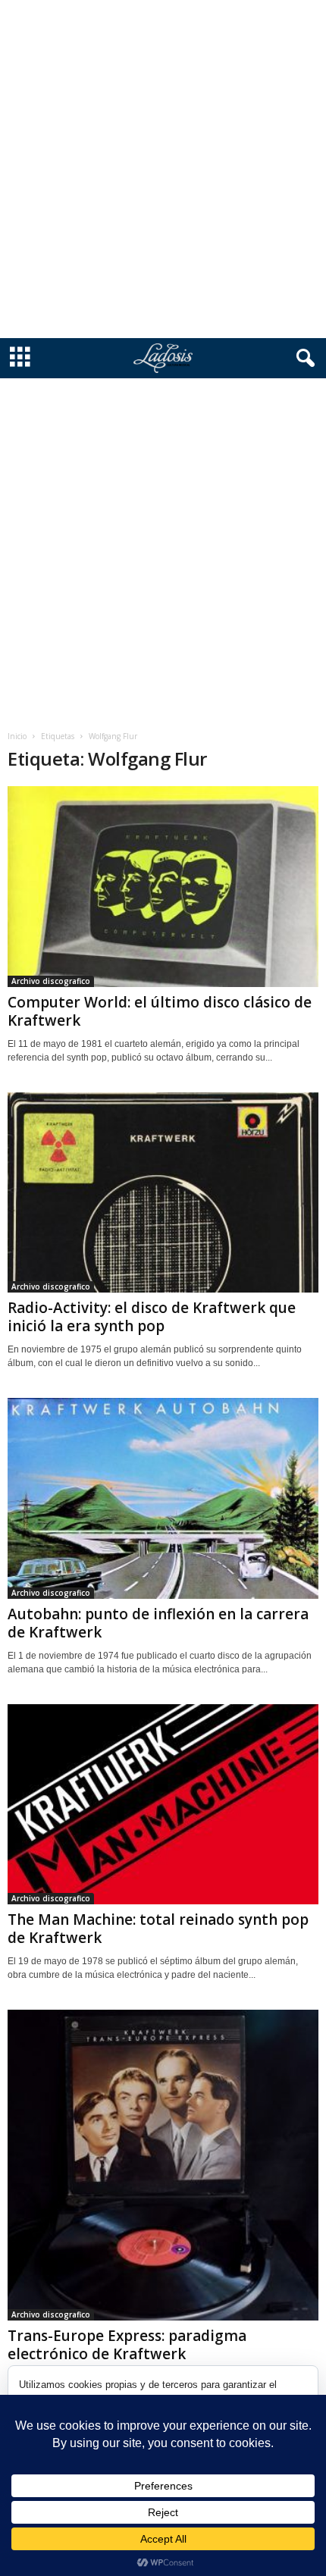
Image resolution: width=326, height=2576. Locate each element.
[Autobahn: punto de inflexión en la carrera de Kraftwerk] (163, 1498)
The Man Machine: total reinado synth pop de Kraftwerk (158, 1929)
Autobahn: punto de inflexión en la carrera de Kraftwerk (158, 1623)
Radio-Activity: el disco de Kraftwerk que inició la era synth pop (152, 1317)
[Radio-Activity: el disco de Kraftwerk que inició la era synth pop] (163, 1193)
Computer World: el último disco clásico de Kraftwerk (160, 1011)
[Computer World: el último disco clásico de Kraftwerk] (163, 887)
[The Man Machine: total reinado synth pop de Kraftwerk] (163, 1805)
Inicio (17, 736)
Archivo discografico (51, 981)
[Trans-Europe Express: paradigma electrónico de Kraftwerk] (163, 2165)
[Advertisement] (163, 169)
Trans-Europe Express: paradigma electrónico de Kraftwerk (127, 2345)
